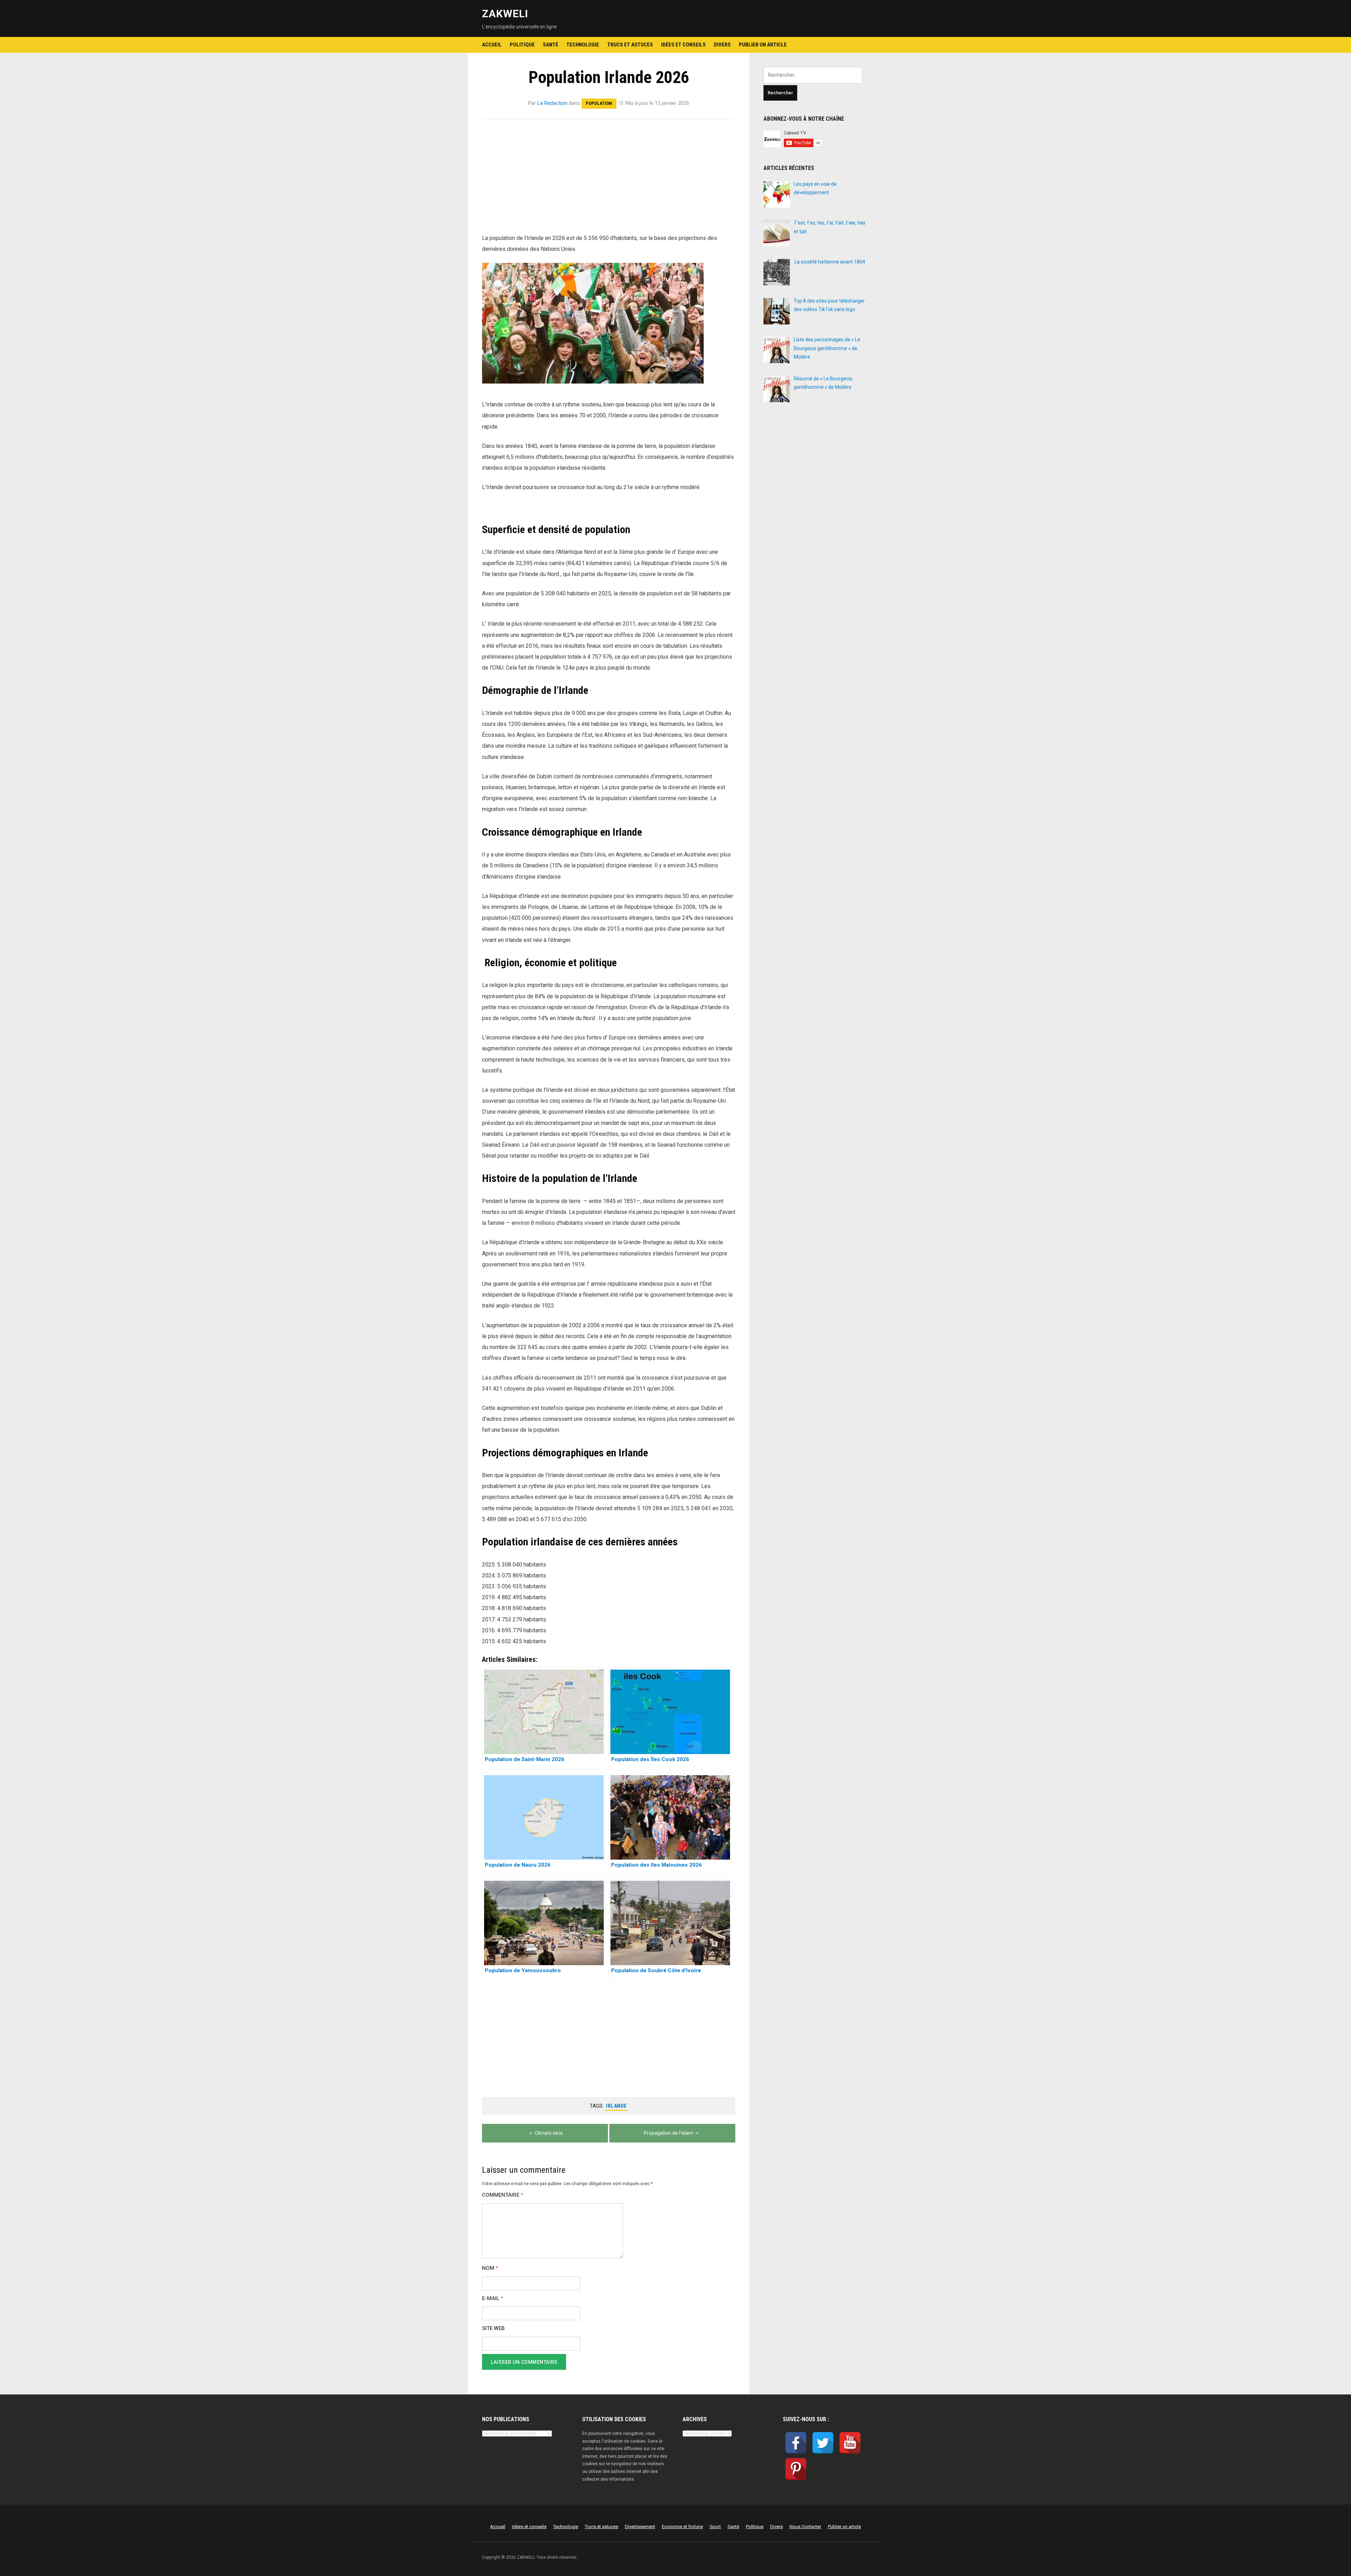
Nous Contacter (805, 2527)
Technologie (583, 45)
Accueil (492, 45)
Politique (522, 45)
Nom (490, 2268)
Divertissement (640, 2527)
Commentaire (503, 2195)
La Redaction (552, 103)
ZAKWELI (505, 14)
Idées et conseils (683, 45)
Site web (493, 2328)
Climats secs (549, 2133)
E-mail (493, 2299)
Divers (722, 45)
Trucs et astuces (630, 45)
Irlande (616, 2106)
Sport (715, 2527)
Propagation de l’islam (668, 2133)
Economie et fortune (682, 2527)
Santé (551, 45)
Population (599, 103)
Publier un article (763, 45)
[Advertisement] (609, 181)
